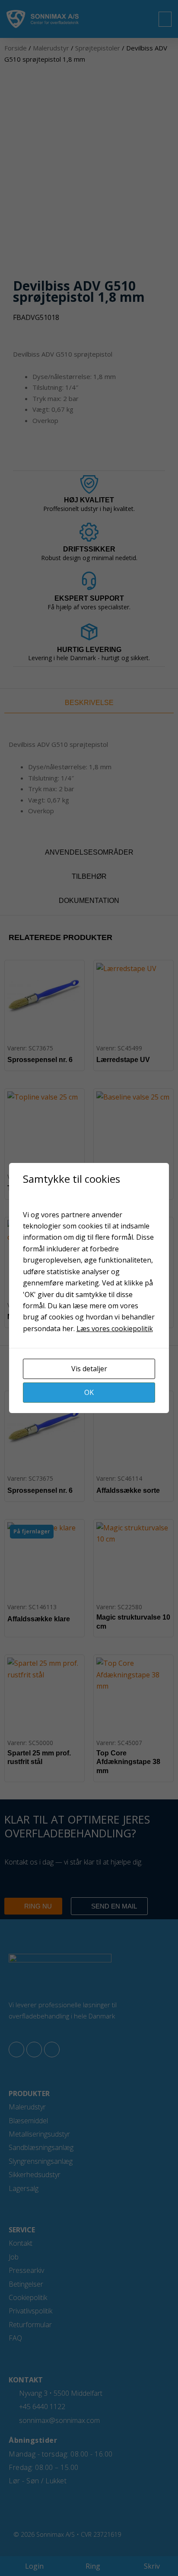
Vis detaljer (89, 1369)
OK (89, 1392)
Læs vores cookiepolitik (115, 1329)
